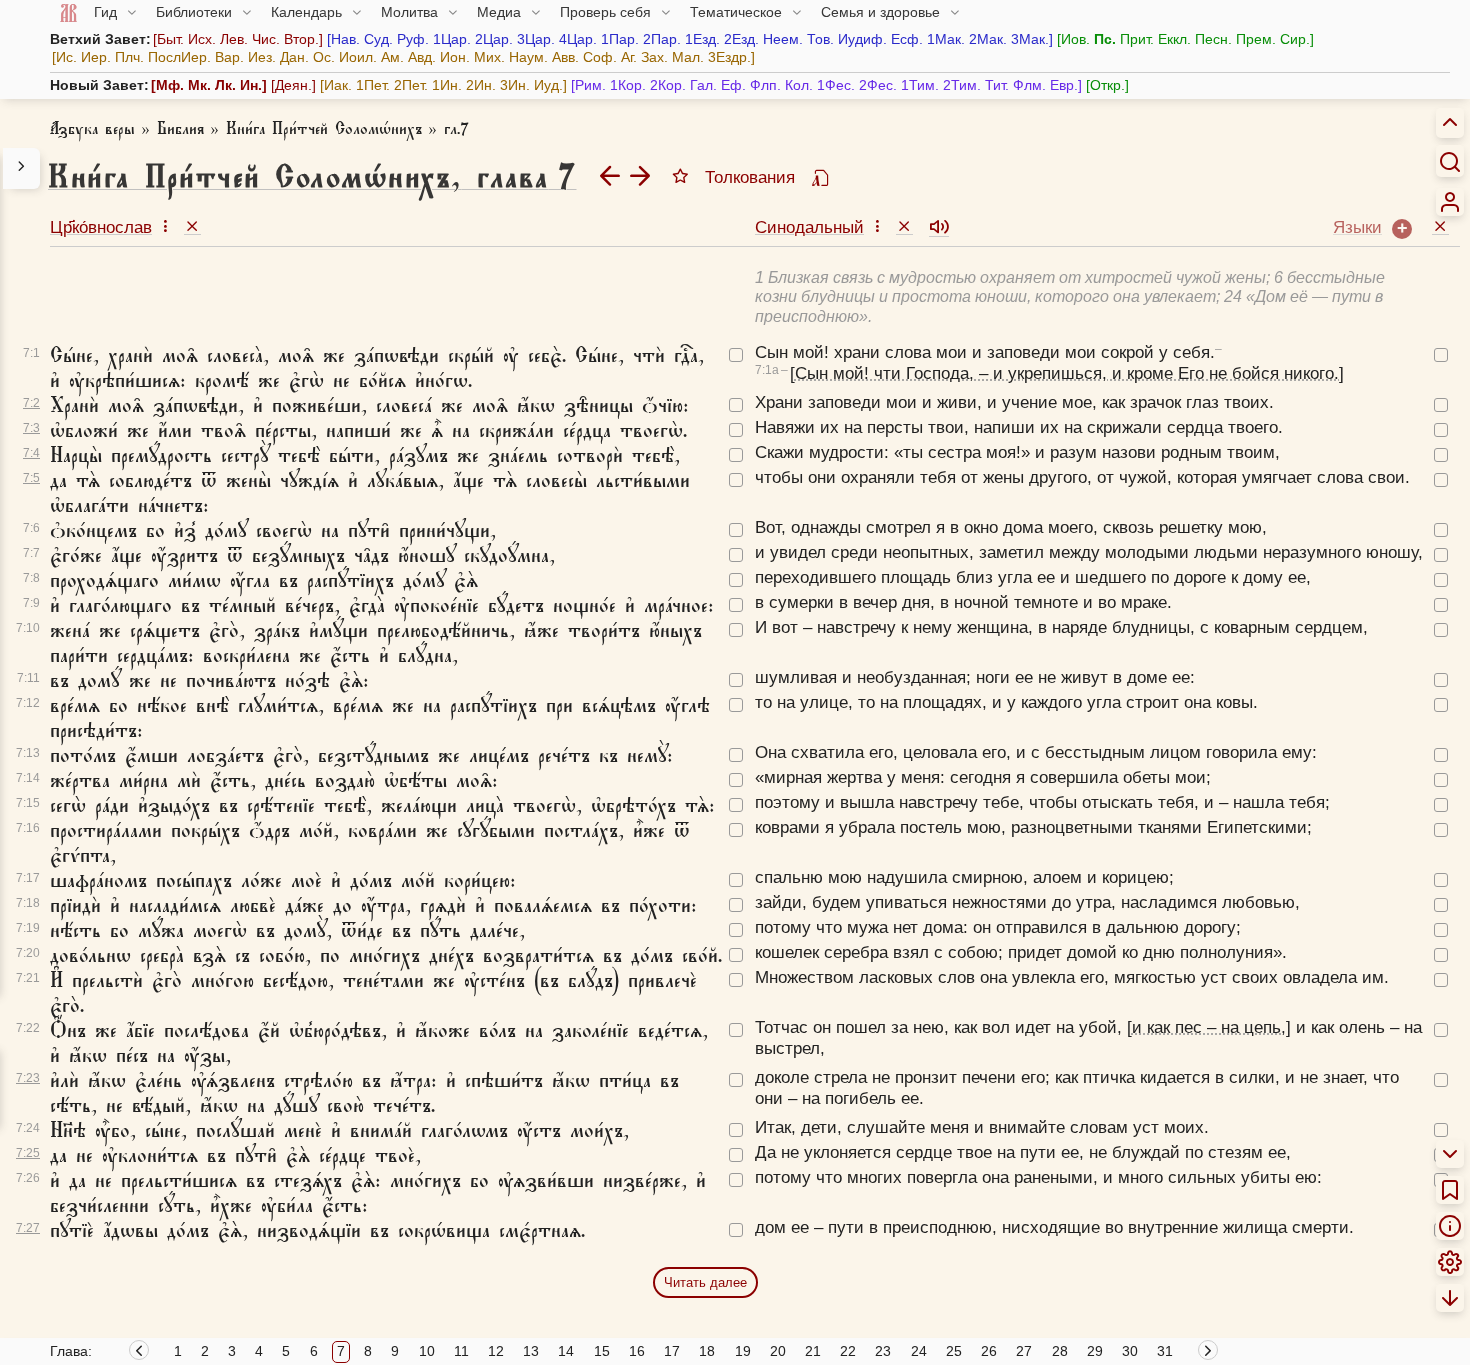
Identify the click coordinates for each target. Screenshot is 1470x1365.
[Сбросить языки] (1440, 225)
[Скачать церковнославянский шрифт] (820, 178)
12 (496, 1351)
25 (954, 1351)
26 (989, 1351)
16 (637, 1351)
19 (743, 1351)
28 (1060, 1351)
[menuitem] (1450, 202)
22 (848, 1351)
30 (1130, 1351)
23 (883, 1351)
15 (602, 1351)
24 (919, 1351)
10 (427, 1351)
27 (1024, 1351)
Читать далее (705, 1282)
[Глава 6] (610, 175)
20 (778, 1351)
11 (461, 1351)
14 (566, 1351)
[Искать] (1450, 161)
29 (1095, 1351)
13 (531, 1351)
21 (813, 1351)
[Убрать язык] (192, 225)
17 (672, 1351)
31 (1165, 1351)
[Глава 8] (640, 175)
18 (707, 1351)
